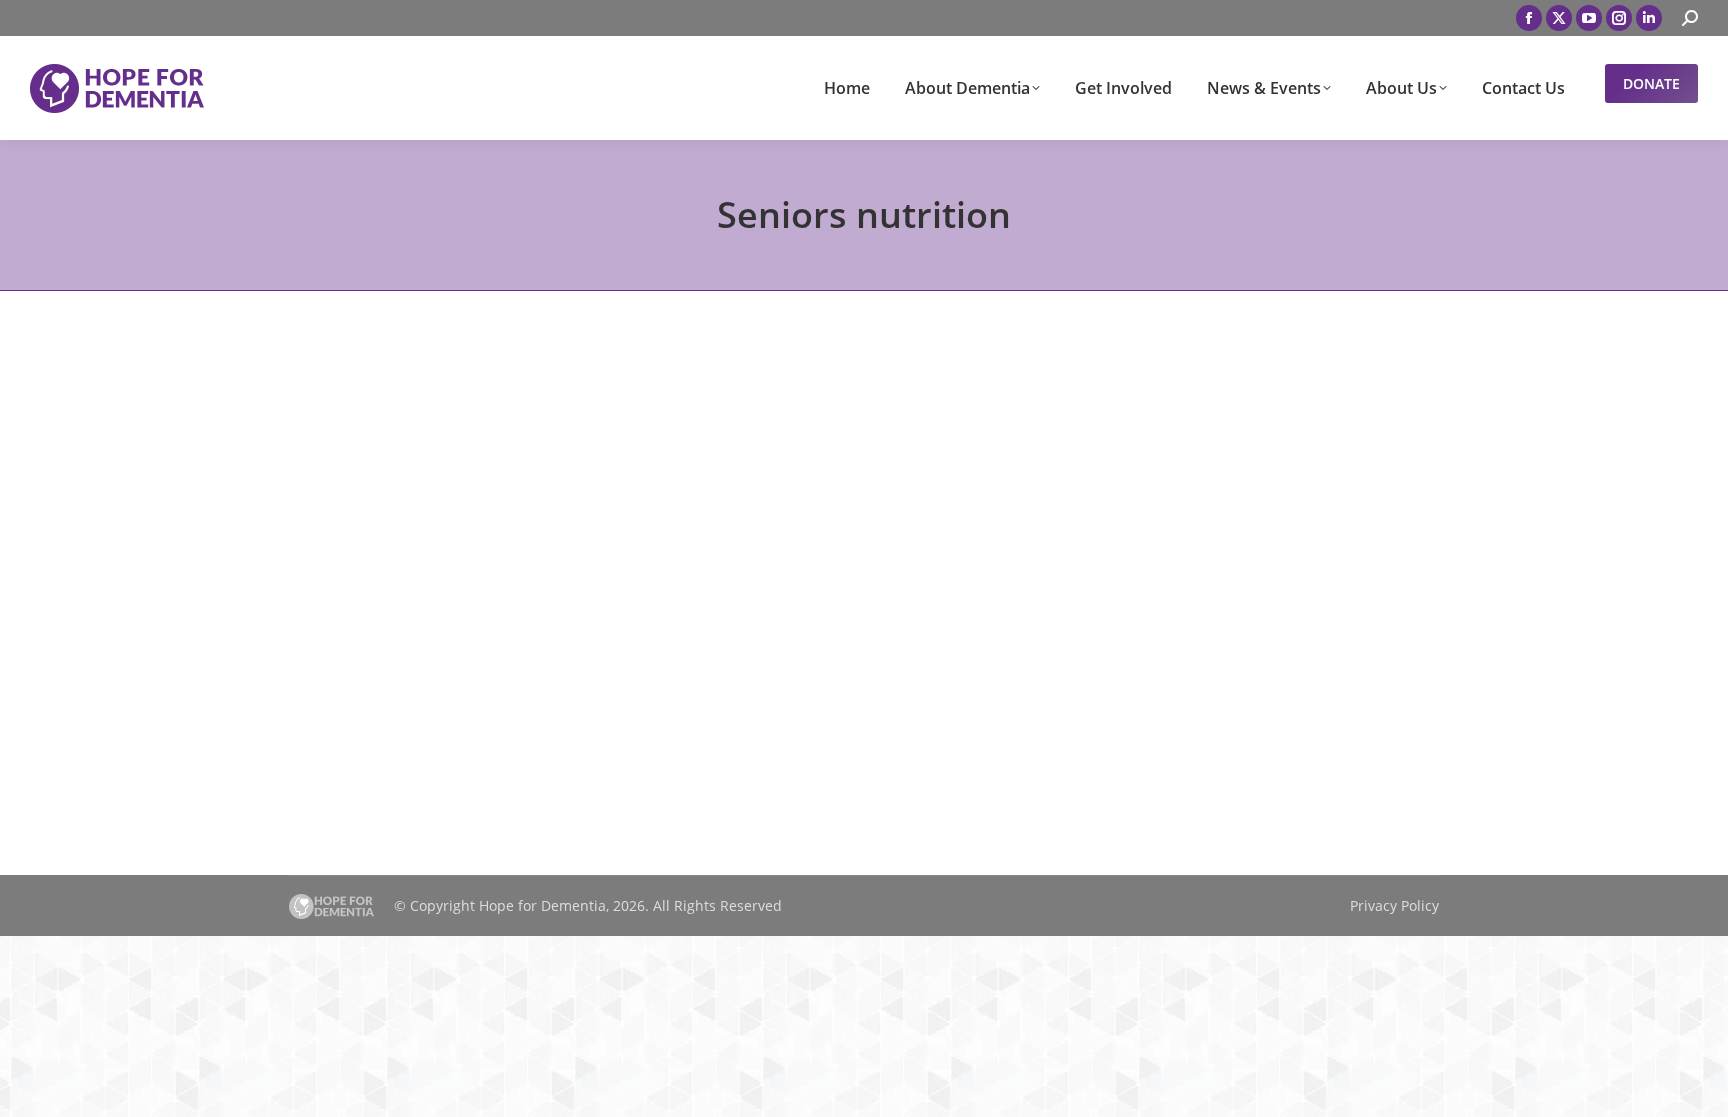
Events (336, 706)
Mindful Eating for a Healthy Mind (460, 674)
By (427, 706)
